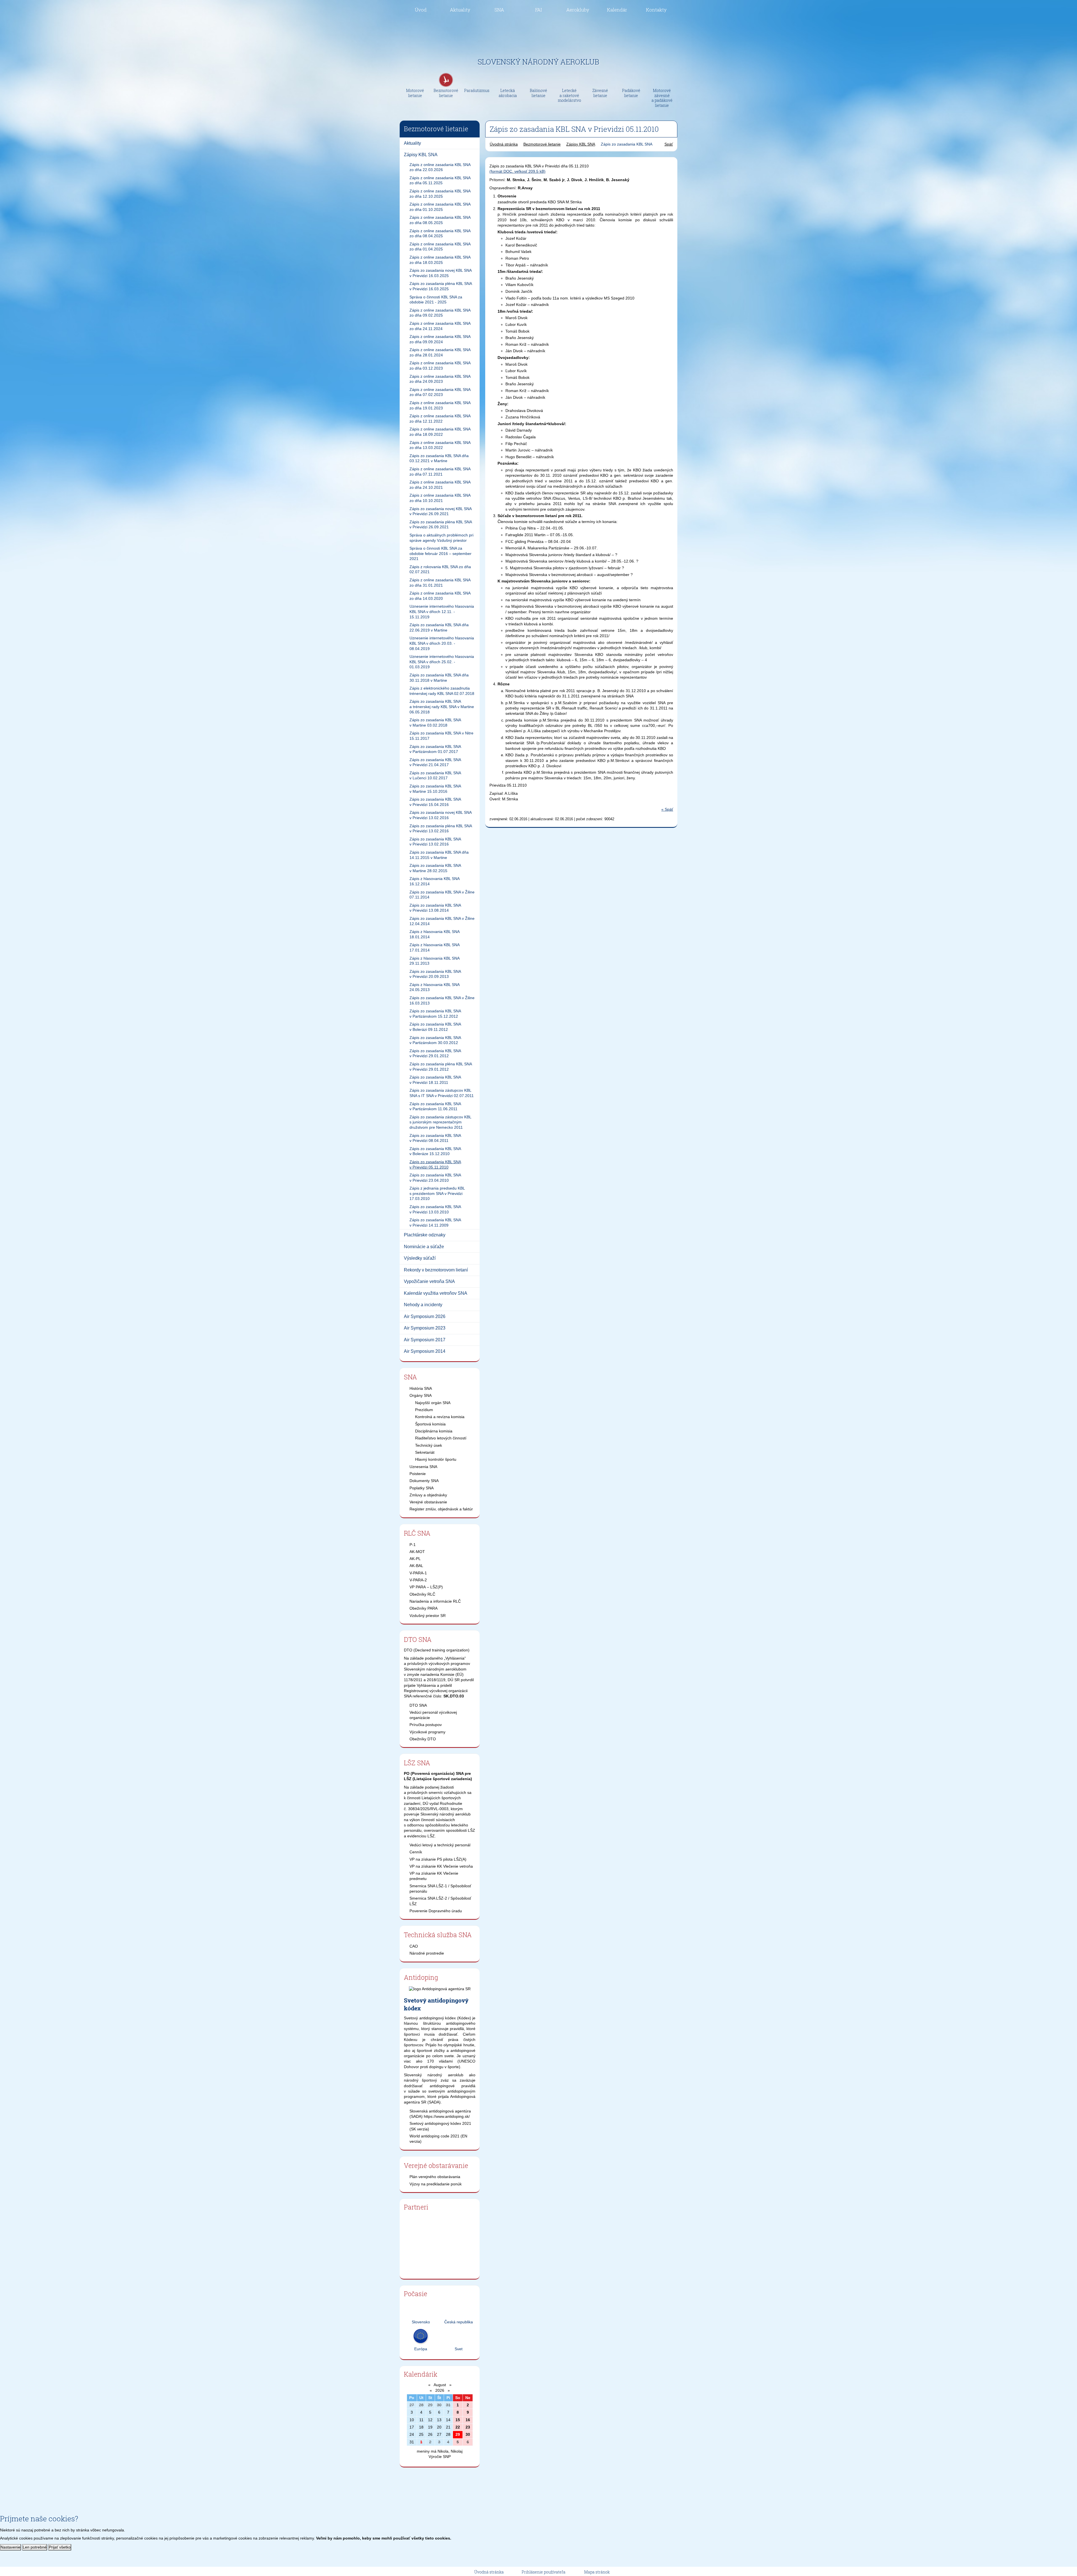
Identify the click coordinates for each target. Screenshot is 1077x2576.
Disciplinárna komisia (434, 1431)
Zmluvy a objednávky (428, 1495)
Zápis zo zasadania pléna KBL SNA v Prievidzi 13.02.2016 (441, 829)
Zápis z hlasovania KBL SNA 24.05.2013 (435, 987)
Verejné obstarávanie (428, 1502)
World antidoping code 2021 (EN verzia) (438, 2139)
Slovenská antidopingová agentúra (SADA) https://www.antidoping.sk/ (440, 2114)
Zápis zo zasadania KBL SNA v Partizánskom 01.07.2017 (435, 749)
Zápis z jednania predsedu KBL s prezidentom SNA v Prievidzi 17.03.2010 (437, 1193)
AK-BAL (416, 1566)
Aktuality (460, 10)
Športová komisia (430, 1424)
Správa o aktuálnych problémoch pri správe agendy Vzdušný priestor (441, 538)
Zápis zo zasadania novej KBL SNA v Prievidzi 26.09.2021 (441, 511)
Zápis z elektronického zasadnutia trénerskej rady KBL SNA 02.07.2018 (442, 691)
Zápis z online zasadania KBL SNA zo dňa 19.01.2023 (440, 405)
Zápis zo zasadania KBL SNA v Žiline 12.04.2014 (442, 921)
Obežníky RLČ (422, 1594)
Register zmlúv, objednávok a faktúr (441, 1509)
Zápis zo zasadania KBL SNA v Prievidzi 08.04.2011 (435, 1138)
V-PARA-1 (418, 1573)
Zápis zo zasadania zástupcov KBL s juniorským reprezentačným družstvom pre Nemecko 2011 (440, 1122)
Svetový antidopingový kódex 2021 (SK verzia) (440, 2126)
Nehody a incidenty (423, 1305)
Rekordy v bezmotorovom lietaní (436, 1270)
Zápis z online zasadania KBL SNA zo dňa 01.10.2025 (440, 207)
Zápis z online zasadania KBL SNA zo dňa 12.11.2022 (440, 419)
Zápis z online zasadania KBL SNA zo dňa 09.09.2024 (440, 339)
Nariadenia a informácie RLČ (435, 1601)
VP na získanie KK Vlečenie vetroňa (441, 1866)
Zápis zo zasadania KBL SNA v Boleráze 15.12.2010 (435, 1151)
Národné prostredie (427, 1953)
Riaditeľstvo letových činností (441, 1438)
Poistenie (418, 1474)
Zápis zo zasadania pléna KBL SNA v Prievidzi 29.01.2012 (441, 1067)
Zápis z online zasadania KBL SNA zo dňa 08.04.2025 (440, 233)
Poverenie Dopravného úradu (436, 1911)
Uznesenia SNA (423, 1467)
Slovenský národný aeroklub (538, 62)
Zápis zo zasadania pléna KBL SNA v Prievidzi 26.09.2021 (441, 525)
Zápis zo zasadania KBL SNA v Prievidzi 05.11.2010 (435, 1164)
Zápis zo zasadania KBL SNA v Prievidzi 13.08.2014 (435, 908)
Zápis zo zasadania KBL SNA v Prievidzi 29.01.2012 (435, 1053)
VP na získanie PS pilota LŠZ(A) (438, 1859)
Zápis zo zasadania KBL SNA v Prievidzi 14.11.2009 (435, 1223)
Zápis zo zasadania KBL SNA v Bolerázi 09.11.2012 (435, 1027)
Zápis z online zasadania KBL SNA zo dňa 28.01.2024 (440, 352)
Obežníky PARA (424, 1608)
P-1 (413, 1545)
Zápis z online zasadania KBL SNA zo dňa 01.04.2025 (440, 247)
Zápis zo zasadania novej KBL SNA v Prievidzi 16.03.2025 (441, 273)
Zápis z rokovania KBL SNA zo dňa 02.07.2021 (440, 569)
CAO (414, 1946)
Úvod (421, 10)
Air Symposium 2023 (425, 1328)
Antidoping (421, 1977)
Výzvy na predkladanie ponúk (436, 2184)
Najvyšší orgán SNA (433, 1403)
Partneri (416, 2207)
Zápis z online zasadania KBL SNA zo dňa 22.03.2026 (440, 167)
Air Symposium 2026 (425, 1316)
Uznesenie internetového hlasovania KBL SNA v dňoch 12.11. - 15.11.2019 (442, 611)
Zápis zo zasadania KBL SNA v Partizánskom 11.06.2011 (435, 1106)
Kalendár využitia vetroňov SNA (436, 1293)
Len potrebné (35, 2547)
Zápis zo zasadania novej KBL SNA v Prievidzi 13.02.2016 (441, 815)
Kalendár (617, 10)
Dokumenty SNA (424, 1481)
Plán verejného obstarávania (435, 2177)
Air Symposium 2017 (425, 1340)
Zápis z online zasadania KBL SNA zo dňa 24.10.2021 (440, 485)
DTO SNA (418, 1639)
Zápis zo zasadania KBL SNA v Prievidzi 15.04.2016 (435, 802)
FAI (538, 10)
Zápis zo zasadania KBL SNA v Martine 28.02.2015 (435, 868)
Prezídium (424, 1410)
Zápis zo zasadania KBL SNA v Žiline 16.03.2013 (442, 1000)
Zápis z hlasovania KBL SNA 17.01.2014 (435, 947)
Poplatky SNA (422, 1488)
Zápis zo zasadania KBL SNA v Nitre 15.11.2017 (441, 736)
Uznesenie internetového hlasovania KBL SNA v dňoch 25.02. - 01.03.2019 (442, 662)
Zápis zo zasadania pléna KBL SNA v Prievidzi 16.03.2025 (441, 286)
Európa (421, 2349)
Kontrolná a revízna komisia (440, 1417)
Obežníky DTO (423, 1739)
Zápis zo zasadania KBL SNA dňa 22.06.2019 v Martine (439, 627)
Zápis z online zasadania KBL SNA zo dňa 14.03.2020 (440, 596)
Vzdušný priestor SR (428, 1616)
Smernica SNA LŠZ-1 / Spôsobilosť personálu (440, 1889)
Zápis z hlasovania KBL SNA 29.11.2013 (435, 961)
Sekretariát (425, 1452)
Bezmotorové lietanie (542, 144)
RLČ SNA (417, 1533)
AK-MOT (417, 1552)
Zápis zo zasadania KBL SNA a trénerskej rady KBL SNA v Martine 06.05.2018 (442, 707)
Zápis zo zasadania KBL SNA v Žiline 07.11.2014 (442, 895)
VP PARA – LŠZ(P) (426, 1587)
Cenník (416, 1852)
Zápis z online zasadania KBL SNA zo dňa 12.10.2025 (440, 194)
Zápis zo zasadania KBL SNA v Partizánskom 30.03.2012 (435, 1040)
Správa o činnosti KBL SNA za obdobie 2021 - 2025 (436, 300)
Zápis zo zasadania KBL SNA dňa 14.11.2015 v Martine (439, 855)
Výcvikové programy (427, 1732)
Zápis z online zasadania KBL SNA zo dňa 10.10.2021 (440, 498)
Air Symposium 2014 (425, 1351)
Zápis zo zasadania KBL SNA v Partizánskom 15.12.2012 (435, 1014)
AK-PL (415, 1559)
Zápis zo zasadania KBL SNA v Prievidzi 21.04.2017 (435, 762)
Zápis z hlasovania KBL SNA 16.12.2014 (435, 881)
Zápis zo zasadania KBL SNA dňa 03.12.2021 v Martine (439, 458)
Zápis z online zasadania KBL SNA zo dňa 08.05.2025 (440, 220)
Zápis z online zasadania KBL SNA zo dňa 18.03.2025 (440, 260)
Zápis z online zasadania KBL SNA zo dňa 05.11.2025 (440, 180)
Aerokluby (578, 10)
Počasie (416, 2294)
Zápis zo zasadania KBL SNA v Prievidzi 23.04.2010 (435, 1178)
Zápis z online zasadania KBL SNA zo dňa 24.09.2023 (440, 379)
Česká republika (459, 2322)
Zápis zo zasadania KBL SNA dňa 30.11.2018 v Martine (439, 678)
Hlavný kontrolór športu (436, 1459)
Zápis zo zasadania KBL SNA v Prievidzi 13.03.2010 (435, 1209)
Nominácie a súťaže (424, 1247)
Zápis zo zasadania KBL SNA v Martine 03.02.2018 (435, 723)
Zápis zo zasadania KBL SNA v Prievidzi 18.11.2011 (435, 1080)
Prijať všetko (60, 2547)
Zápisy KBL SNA (421, 155)
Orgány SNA (421, 1395)
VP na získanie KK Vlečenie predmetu (434, 1876)
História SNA (421, 1388)
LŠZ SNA (417, 1763)
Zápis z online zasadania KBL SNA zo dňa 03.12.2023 (440, 366)
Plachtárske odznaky (425, 1235)
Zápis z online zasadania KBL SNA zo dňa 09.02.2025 (440, 313)
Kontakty (656, 10)
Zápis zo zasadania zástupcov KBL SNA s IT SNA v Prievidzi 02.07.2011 (442, 1093)
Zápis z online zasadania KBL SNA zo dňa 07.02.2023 (440, 392)
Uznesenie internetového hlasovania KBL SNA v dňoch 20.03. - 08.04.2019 (442, 643)
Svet (459, 2349)
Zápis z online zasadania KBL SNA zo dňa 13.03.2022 (440, 445)
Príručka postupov (426, 1725)
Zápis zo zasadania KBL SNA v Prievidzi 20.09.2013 (435, 974)
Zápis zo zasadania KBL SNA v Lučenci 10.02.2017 (435, 776)
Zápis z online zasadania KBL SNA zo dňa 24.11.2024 (440, 326)
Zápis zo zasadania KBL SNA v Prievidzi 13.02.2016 (435, 842)
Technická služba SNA (438, 1935)
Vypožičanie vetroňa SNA (429, 1281)
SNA (499, 10)
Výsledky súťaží (420, 1258)
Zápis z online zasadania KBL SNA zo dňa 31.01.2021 (440, 583)
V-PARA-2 (418, 1580)
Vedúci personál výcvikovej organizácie (433, 1715)
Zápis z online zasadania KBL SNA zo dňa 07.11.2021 (440, 472)
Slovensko (421, 2322)
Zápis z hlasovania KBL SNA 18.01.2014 (435, 934)
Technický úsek (429, 1445)
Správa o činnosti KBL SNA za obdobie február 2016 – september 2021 (440, 553)
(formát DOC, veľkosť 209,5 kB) (517, 171)
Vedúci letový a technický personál (440, 1845)
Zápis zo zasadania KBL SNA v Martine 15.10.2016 (435, 789)
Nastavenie (11, 2547)
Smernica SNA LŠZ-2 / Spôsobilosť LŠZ (440, 1901)
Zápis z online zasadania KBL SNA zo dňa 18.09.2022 (440, 432)
